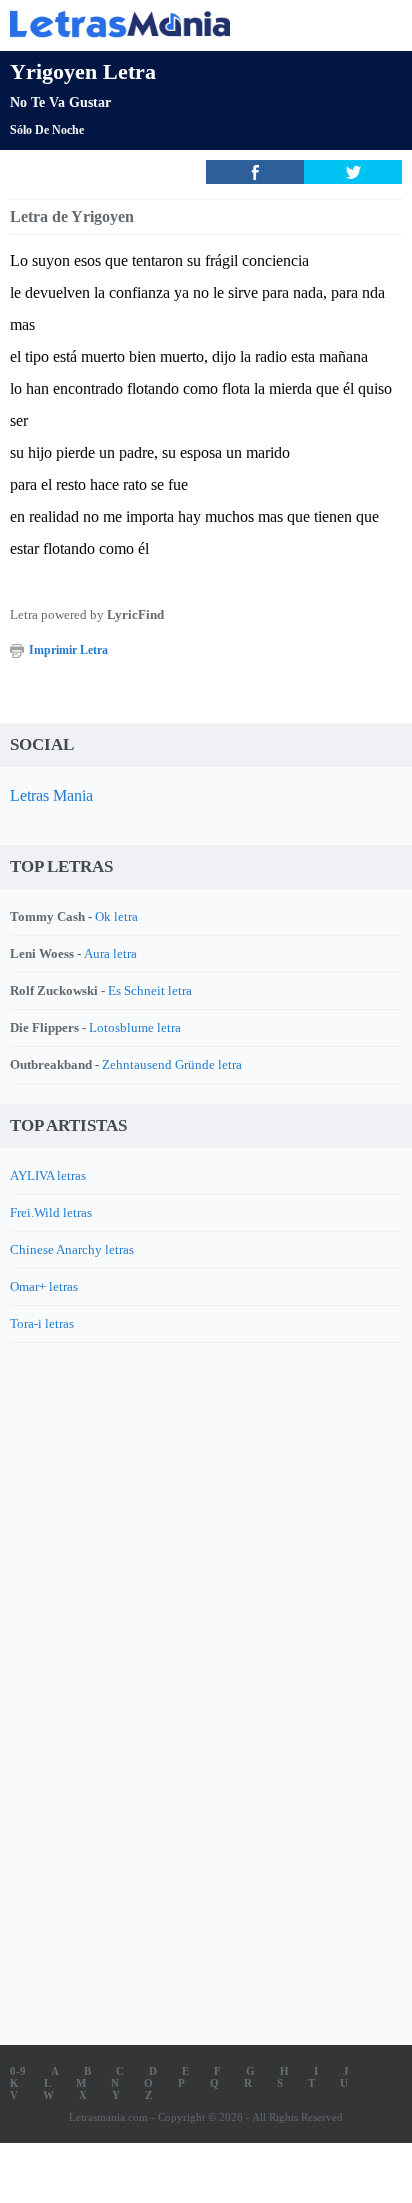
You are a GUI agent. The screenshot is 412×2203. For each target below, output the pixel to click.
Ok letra (116, 916)
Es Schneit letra (150, 990)
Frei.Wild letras (51, 1212)
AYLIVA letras (48, 1175)
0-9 (18, 2071)
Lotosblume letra (135, 1027)
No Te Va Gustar (60, 102)
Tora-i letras (42, 1323)
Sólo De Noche (47, 130)
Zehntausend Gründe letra (172, 1064)
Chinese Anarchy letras (72, 1249)
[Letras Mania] (176, 23)
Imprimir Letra (68, 650)
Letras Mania (51, 795)
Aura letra (110, 953)
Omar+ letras (44, 1286)
